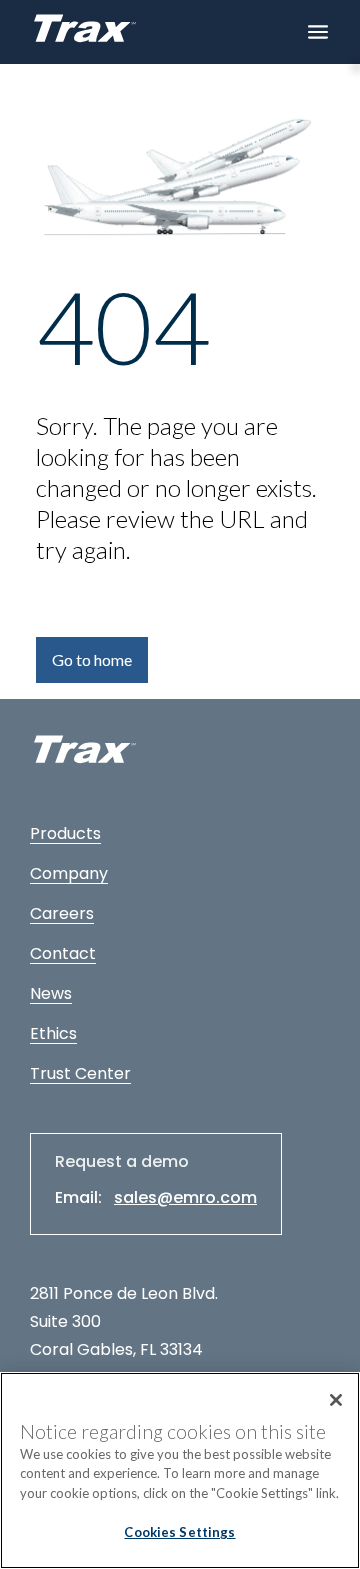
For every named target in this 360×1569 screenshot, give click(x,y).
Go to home (92, 659)
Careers (62, 913)
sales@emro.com (185, 1197)
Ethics (53, 1033)
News (51, 993)
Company (69, 873)
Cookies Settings (179, 1532)
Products (65, 833)
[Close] (336, 1400)
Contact (63, 953)
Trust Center (80, 1073)
